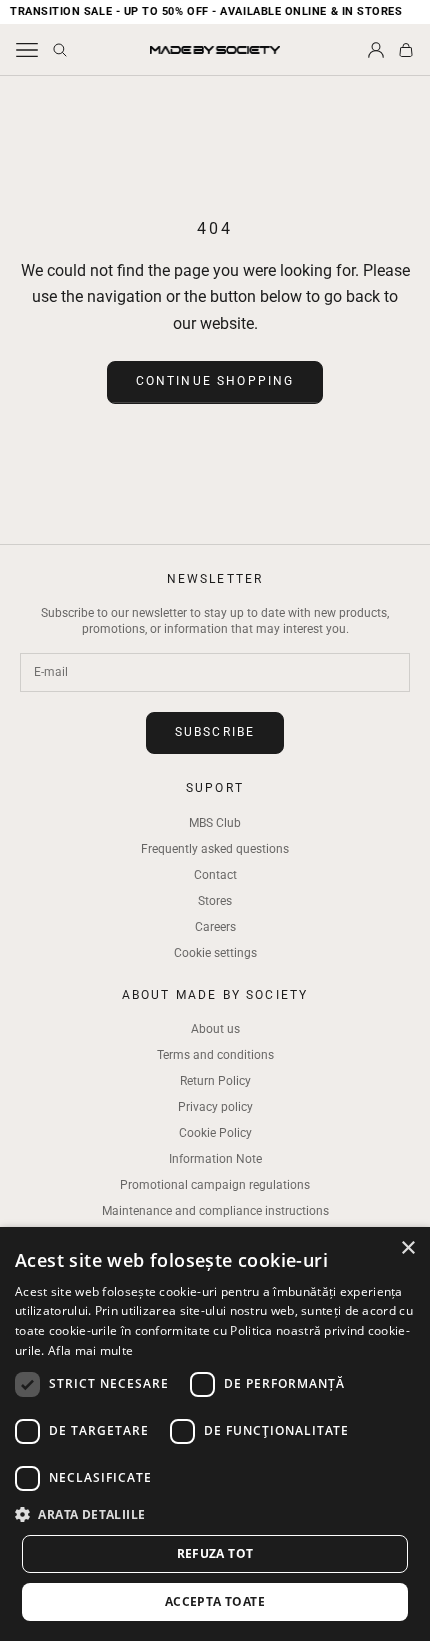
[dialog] (215, 1434)
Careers (215, 927)
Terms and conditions (215, 1055)
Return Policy (215, 1081)
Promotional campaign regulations (215, 1185)
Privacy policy (215, 1107)
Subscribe (215, 732)
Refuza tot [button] (215, 1553)
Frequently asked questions (215, 849)
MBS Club (215, 823)
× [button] (407, 1248)
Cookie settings (215, 953)
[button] (215, 1514)
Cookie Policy (215, 1133)
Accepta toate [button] (215, 1601)
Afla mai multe (90, 1350)
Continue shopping (215, 381)
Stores (215, 901)
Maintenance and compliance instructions (215, 1211)
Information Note (215, 1159)
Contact (215, 875)
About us (215, 1029)
